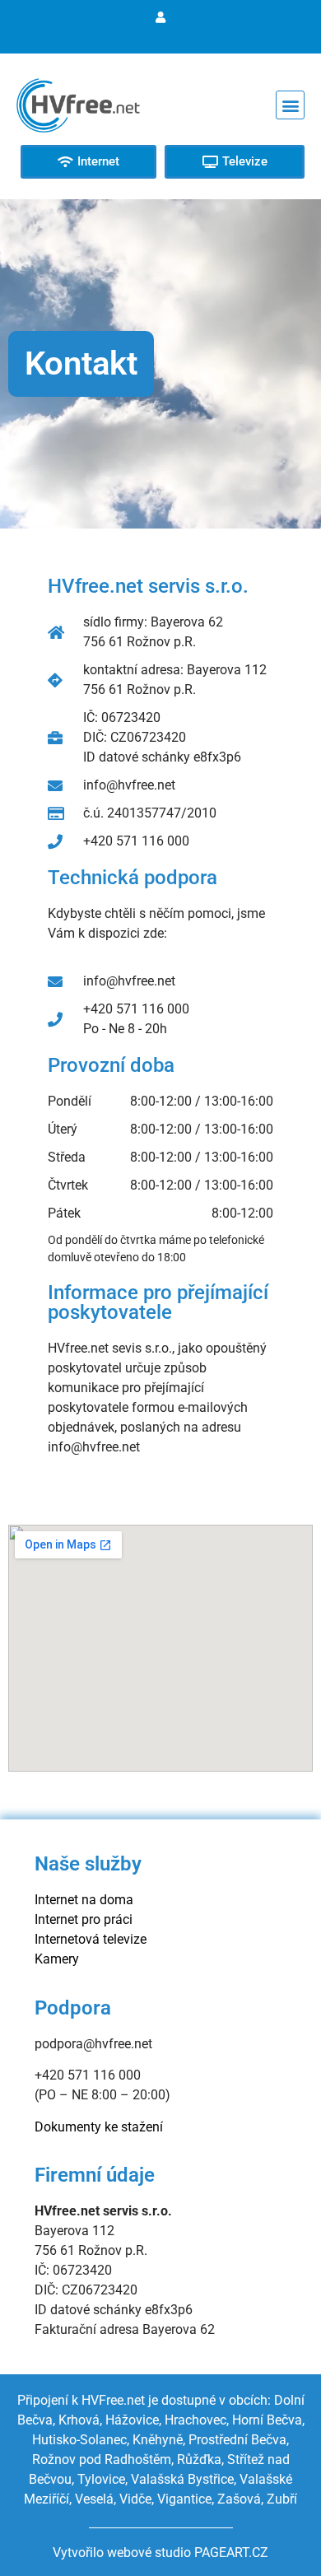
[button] (290, 105)
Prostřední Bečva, (239, 2440)
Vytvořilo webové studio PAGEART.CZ (160, 2553)
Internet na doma (84, 1900)
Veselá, (95, 2499)
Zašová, (240, 2499)
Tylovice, (102, 2479)
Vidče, (137, 2499)
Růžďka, (200, 2460)
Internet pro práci (84, 1919)
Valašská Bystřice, (184, 2479)
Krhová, (82, 2420)
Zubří (282, 2499)
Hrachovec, (198, 2420)
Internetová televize (91, 1939)
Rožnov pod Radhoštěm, (103, 2460)
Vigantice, (186, 2499)
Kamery (57, 1959)
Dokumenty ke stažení (99, 2127)
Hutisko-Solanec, (81, 2440)
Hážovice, (133, 2420)
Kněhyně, (159, 2440)
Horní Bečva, (268, 2420)
